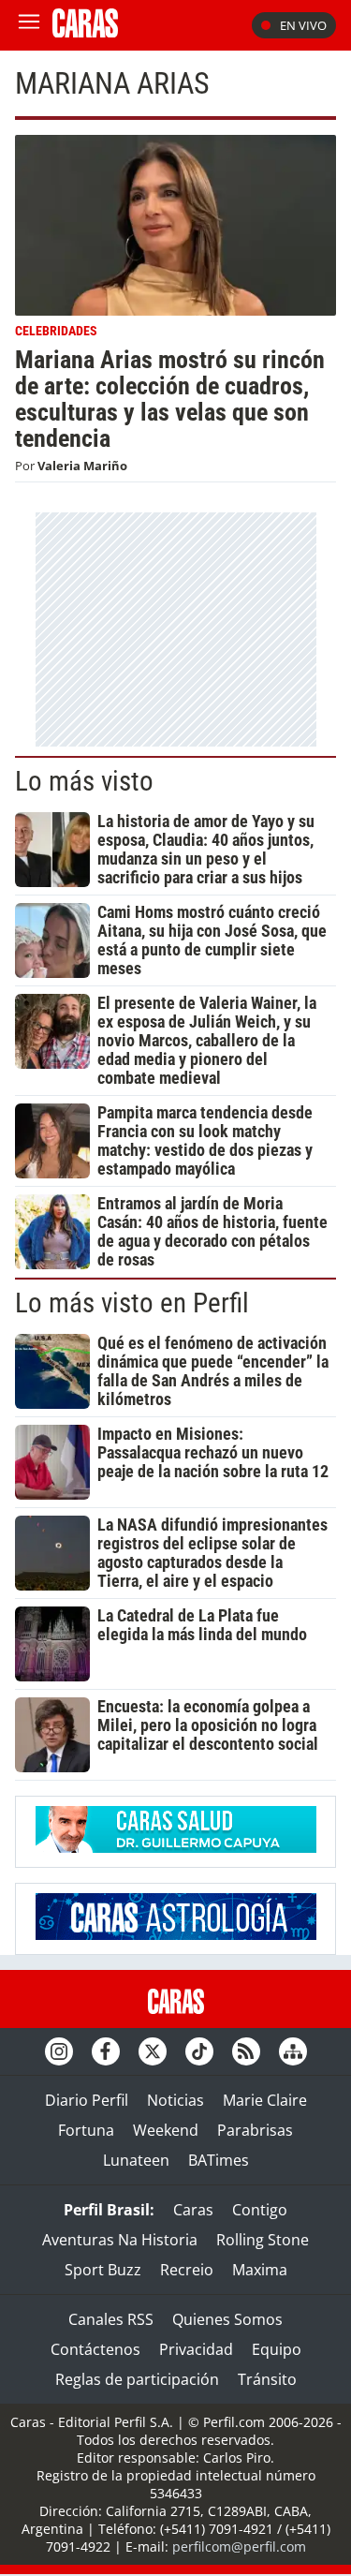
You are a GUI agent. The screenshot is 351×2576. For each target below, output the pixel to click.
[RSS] (246, 2051)
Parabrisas (255, 2130)
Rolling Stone (263, 2240)
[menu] (29, 25)
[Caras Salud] (176, 1847)
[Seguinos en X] (153, 2051)
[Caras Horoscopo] (176, 1934)
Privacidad (196, 2349)
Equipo (277, 2349)
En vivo (303, 25)
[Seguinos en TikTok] (199, 2051)
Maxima (260, 2270)
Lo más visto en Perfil (132, 1303)
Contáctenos (95, 2349)
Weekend (166, 2130)
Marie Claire (265, 2100)
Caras (193, 2210)
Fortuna (86, 2130)
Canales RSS (111, 2319)
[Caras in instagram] (59, 2051)
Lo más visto (84, 781)
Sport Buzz (103, 2270)
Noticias (175, 2100)
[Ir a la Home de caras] (85, 32)
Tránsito (267, 2379)
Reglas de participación (137, 2379)
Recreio (187, 2270)
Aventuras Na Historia (120, 2240)
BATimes (219, 2160)
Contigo (260, 2210)
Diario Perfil (87, 2100)
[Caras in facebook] (106, 2051)
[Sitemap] (293, 2051)
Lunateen (136, 2160)
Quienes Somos (227, 2319)
